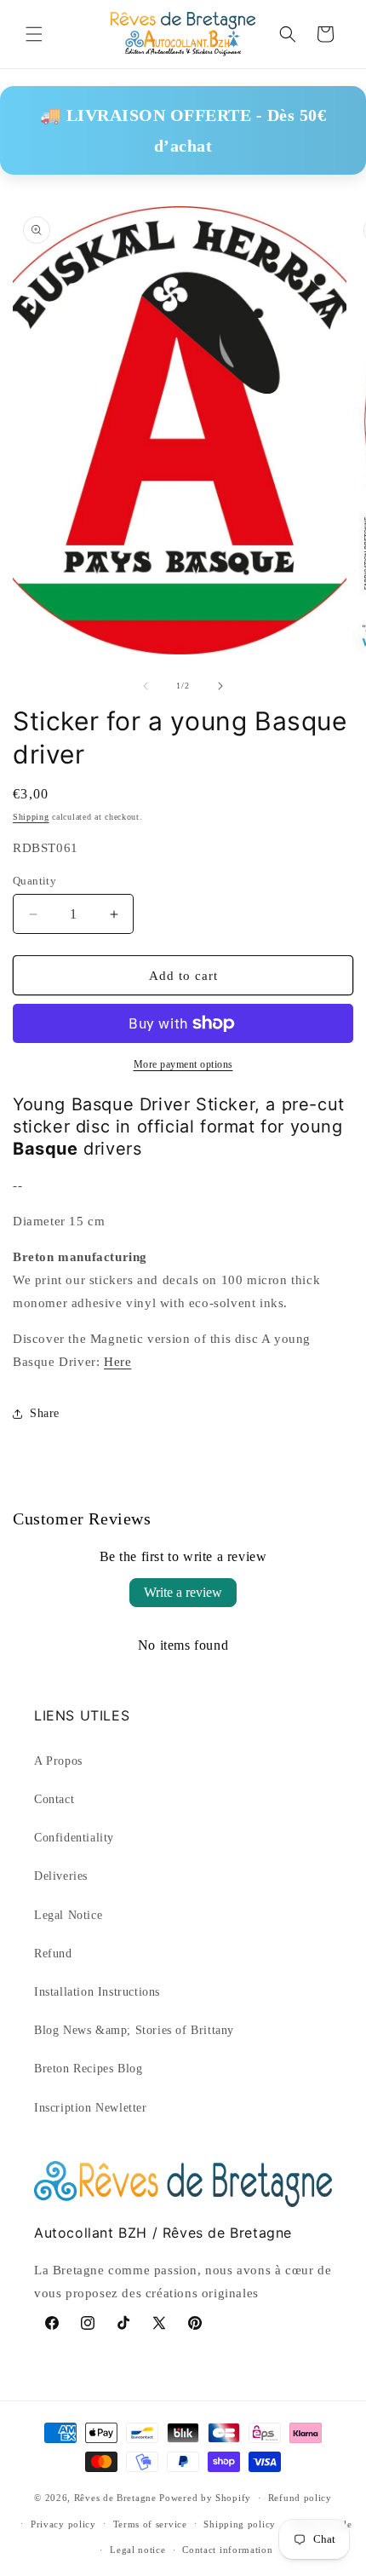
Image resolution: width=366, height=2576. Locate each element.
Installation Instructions (97, 1992)
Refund (53, 1954)
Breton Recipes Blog (88, 2069)
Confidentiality (74, 1838)
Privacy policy (63, 2524)
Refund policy (300, 2498)
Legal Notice (68, 1915)
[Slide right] (220, 686)
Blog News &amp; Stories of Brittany (134, 2030)
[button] (34, 34)
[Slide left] (146, 686)
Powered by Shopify (205, 2498)
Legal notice (137, 2550)
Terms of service (150, 2524)
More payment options (183, 1064)
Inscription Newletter (91, 2108)
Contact (54, 1799)
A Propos (58, 1761)
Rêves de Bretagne (115, 2498)
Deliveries (61, 1876)
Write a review (183, 1592)
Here (117, 1362)
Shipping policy (240, 2524)
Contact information (227, 2550)
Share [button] (45, 1413)
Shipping (31, 817)
